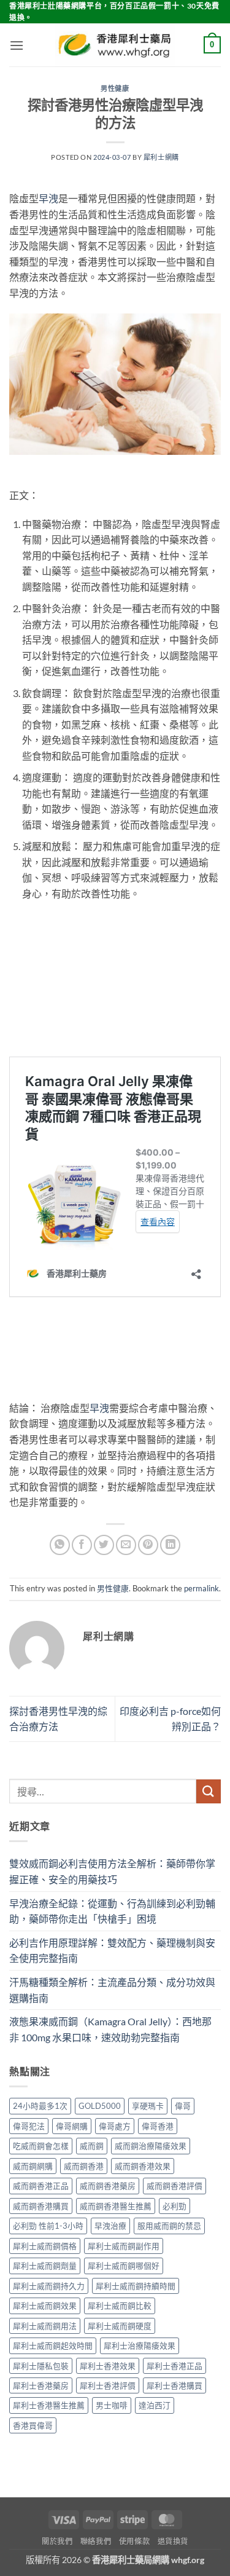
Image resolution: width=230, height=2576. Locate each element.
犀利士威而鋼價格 (45, 2246)
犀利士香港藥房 (41, 2385)
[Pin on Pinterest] (148, 1545)
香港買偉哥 (33, 2425)
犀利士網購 (161, 157)
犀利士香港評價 (108, 2385)
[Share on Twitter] (104, 1545)
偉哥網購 (72, 2126)
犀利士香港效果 (108, 2366)
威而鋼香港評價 (174, 2186)
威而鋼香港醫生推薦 (116, 2206)
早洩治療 (110, 2226)
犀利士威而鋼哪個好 (124, 2266)
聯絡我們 (96, 2541)
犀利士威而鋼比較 (120, 2306)
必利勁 (174, 2206)
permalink (201, 1588)
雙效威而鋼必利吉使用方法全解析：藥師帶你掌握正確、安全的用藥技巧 (112, 1871)
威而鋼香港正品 (41, 2186)
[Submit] (209, 1791)
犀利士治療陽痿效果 (140, 2346)
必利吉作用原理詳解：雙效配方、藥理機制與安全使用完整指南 (112, 1951)
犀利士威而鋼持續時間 (136, 2286)
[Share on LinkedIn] (170, 1545)
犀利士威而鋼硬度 (120, 2326)
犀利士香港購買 (174, 2385)
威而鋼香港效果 (143, 2166)
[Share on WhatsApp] (60, 1545)
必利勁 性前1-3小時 (48, 2226)
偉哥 (183, 2106)
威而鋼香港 (84, 2166)
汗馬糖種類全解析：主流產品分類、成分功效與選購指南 (112, 1990)
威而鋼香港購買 (41, 2206)
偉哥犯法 (29, 2126)
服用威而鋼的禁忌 (169, 2226)
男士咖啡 (112, 2405)
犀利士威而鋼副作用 (124, 2246)
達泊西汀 (155, 2405)
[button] (17, 45)
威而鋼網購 (33, 2166)
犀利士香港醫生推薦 (49, 2405)
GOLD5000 (100, 2106)
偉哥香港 (158, 2126)
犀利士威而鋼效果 (45, 2306)
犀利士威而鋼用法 (45, 2326)
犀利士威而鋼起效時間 (53, 2346)
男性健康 (115, 88)
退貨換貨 (173, 2541)
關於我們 (57, 2541)
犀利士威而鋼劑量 (45, 2266)
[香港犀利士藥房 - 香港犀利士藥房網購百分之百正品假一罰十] (115, 45)
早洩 (48, 198)
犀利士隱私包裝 (41, 2366)
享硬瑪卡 (148, 2106)
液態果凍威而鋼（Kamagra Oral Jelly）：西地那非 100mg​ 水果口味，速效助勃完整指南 (110, 2029)
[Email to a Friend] (126, 1545)
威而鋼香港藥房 (108, 2186)
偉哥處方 (115, 2126)
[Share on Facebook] (82, 1545)
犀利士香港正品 (174, 2366)
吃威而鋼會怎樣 (41, 2146)
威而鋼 (92, 2146)
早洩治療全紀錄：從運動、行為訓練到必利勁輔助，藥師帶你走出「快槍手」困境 (112, 1911)
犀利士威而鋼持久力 (49, 2286)
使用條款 (134, 2541)
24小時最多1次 (40, 2106)
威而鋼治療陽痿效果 (151, 2146)
